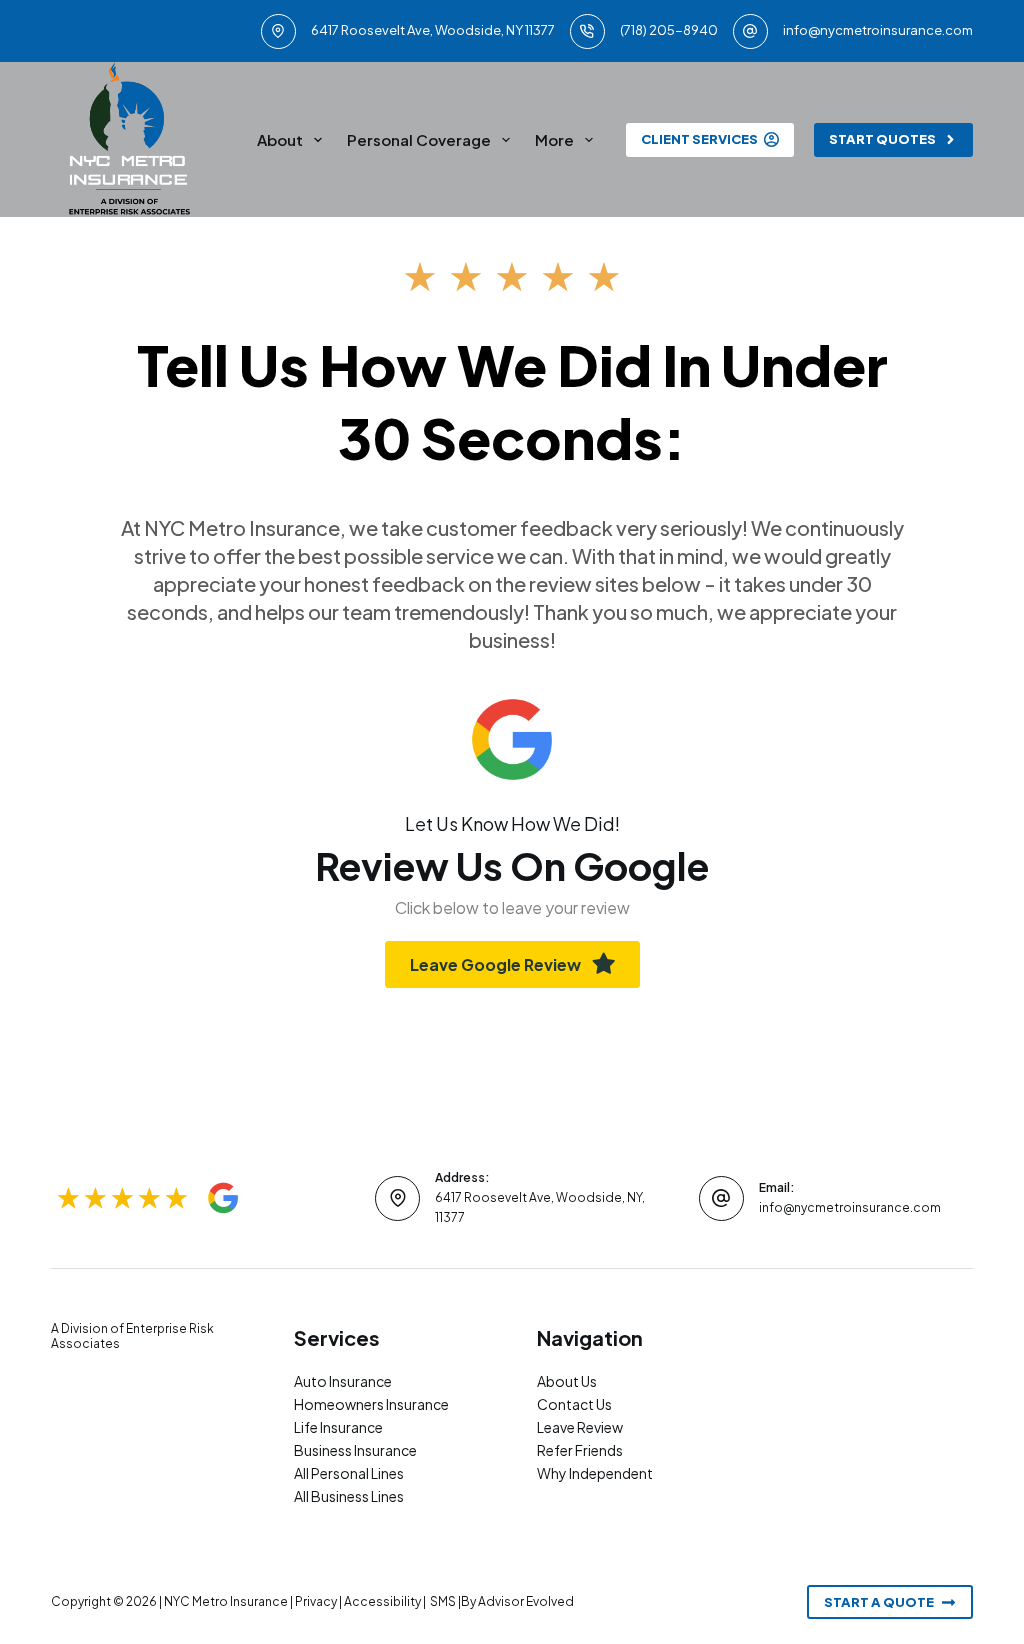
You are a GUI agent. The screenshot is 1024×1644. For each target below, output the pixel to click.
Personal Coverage (419, 139)
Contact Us (574, 1404)
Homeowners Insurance (371, 1404)
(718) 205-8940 (669, 30)
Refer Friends (580, 1450)
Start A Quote (879, 1602)
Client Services (699, 139)
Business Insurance (355, 1450)
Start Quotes (882, 139)
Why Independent (595, 1473)
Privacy (316, 1601)
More (554, 139)
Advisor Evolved (526, 1601)
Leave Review (580, 1427)
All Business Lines (349, 1496)
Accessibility (382, 1601)
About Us (567, 1381)
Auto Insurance (343, 1381)
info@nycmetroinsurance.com (878, 30)
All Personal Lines (349, 1473)
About (280, 139)
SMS (444, 1601)
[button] (512, 964)
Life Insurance (338, 1427)
